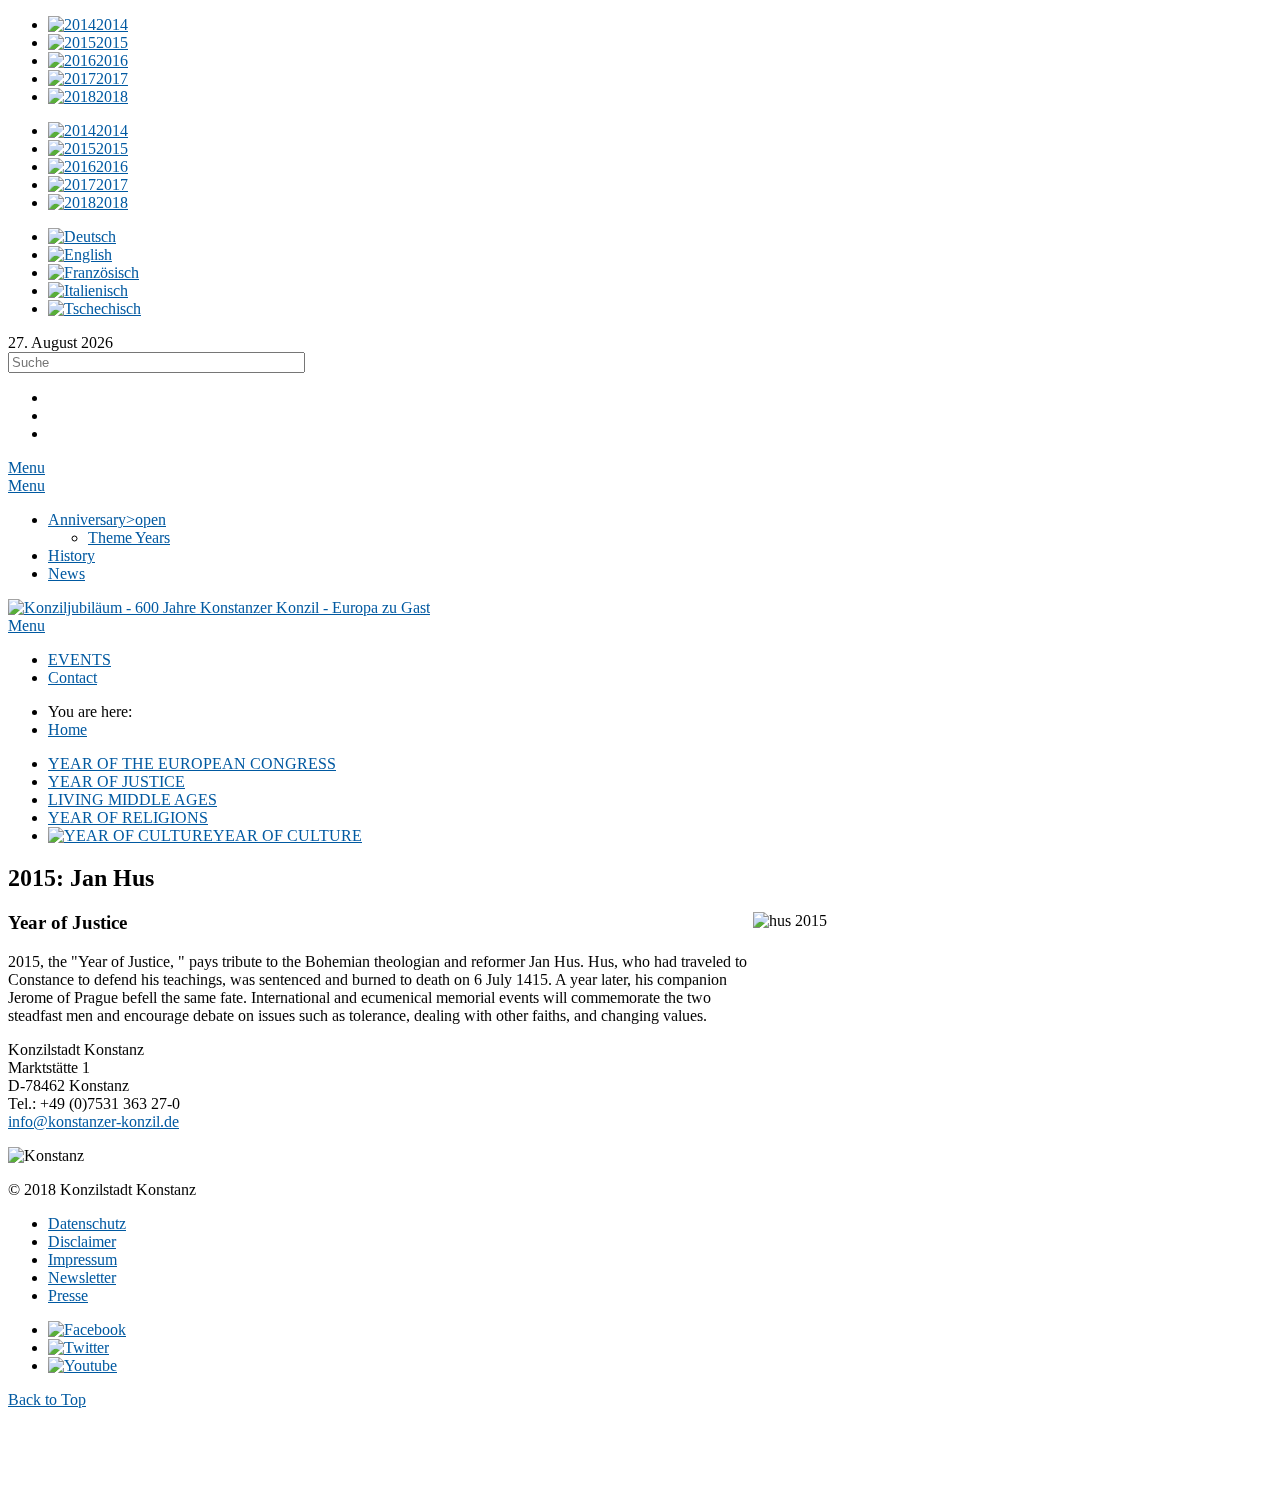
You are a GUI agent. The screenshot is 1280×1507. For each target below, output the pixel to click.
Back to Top (47, 1399)
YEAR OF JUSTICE (116, 781)
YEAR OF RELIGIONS (128, 817)
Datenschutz (87, 1223)
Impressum (82, 1259)
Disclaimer (82, 1241)
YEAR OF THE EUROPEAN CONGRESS (192, 763)
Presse (68, 1295)
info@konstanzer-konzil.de (93, 1121)
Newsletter (82, 1277)
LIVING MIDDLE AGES (132, 799)
